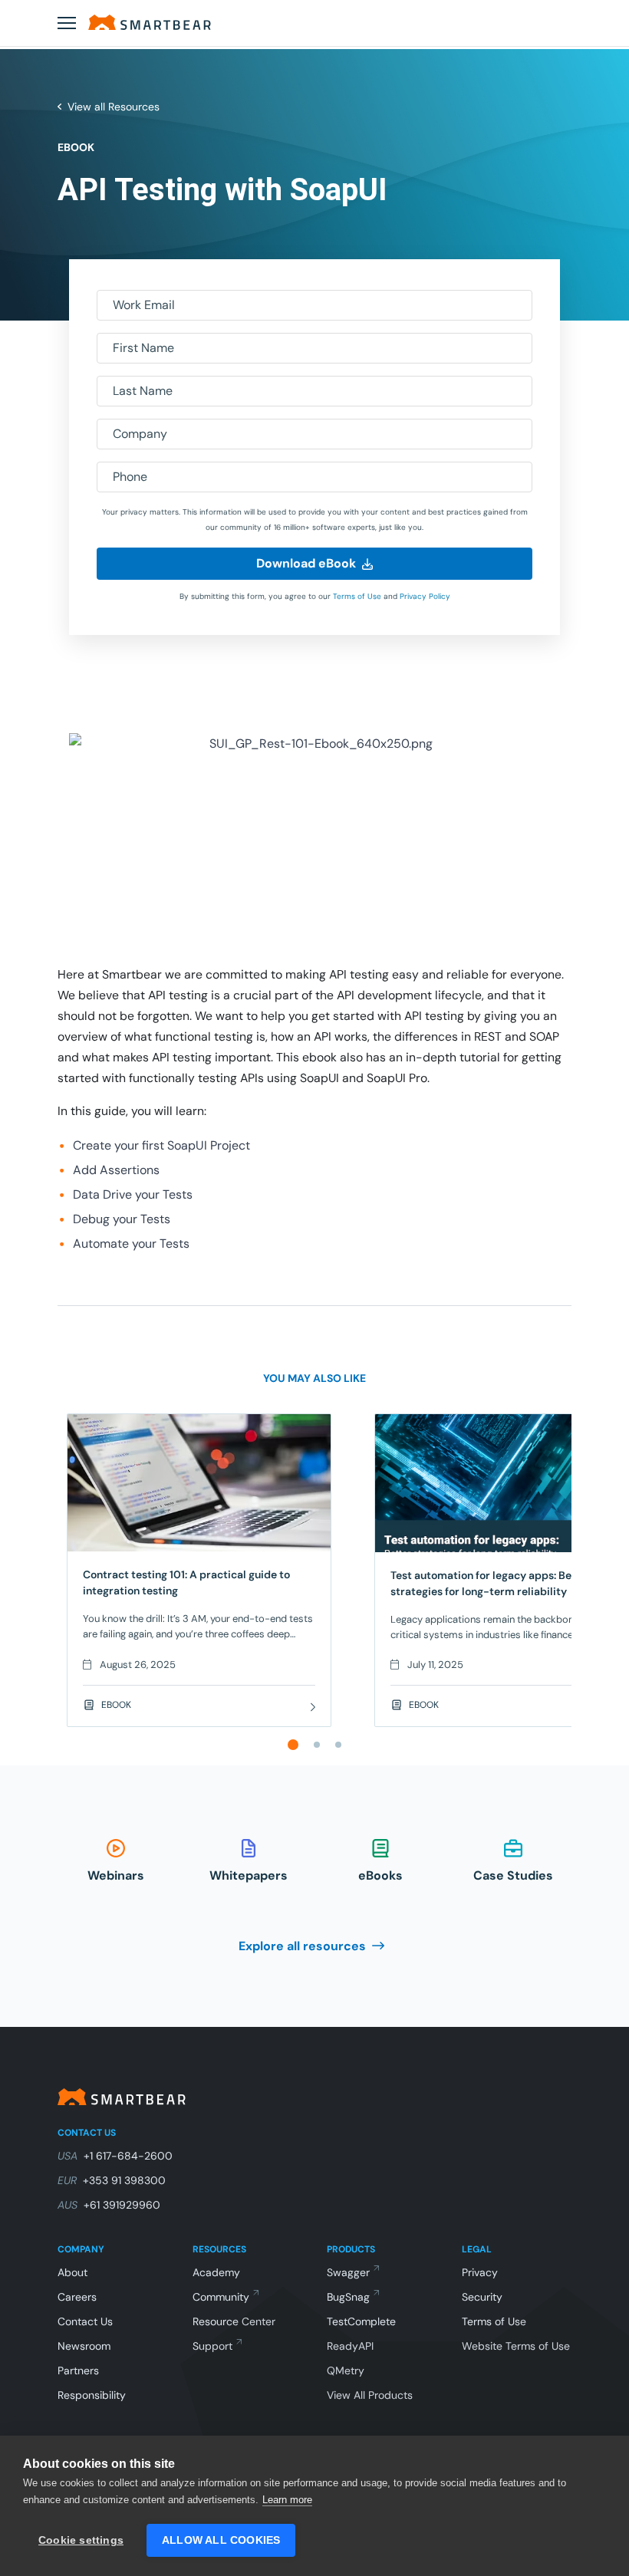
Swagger (348, 2272)
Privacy (480, 2272)
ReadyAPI (350, 2346)
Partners (78, 2370)
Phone (130, 477)
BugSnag (348, 2297)
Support (212, 2346)
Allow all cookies (221, 2540)
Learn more (287, 2500)
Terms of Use (357, 596)
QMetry (346, 2370)
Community (221, 2297)
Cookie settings (81, 2540)
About (72, 2272)
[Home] (150, 22)
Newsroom (84, 2346)
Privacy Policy (425, 596)
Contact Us (85, 2321)
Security (482, 2297)
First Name (143, 348)
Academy (216, 2272)
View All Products (370, 2395)
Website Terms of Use (516, 2346)
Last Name (143, 391)
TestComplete (361, 2321)
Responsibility (92, 2395)
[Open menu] (67, 23)
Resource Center (234, 2321)
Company (140, 434)
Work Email (144, 305)
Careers (77, 2297)
